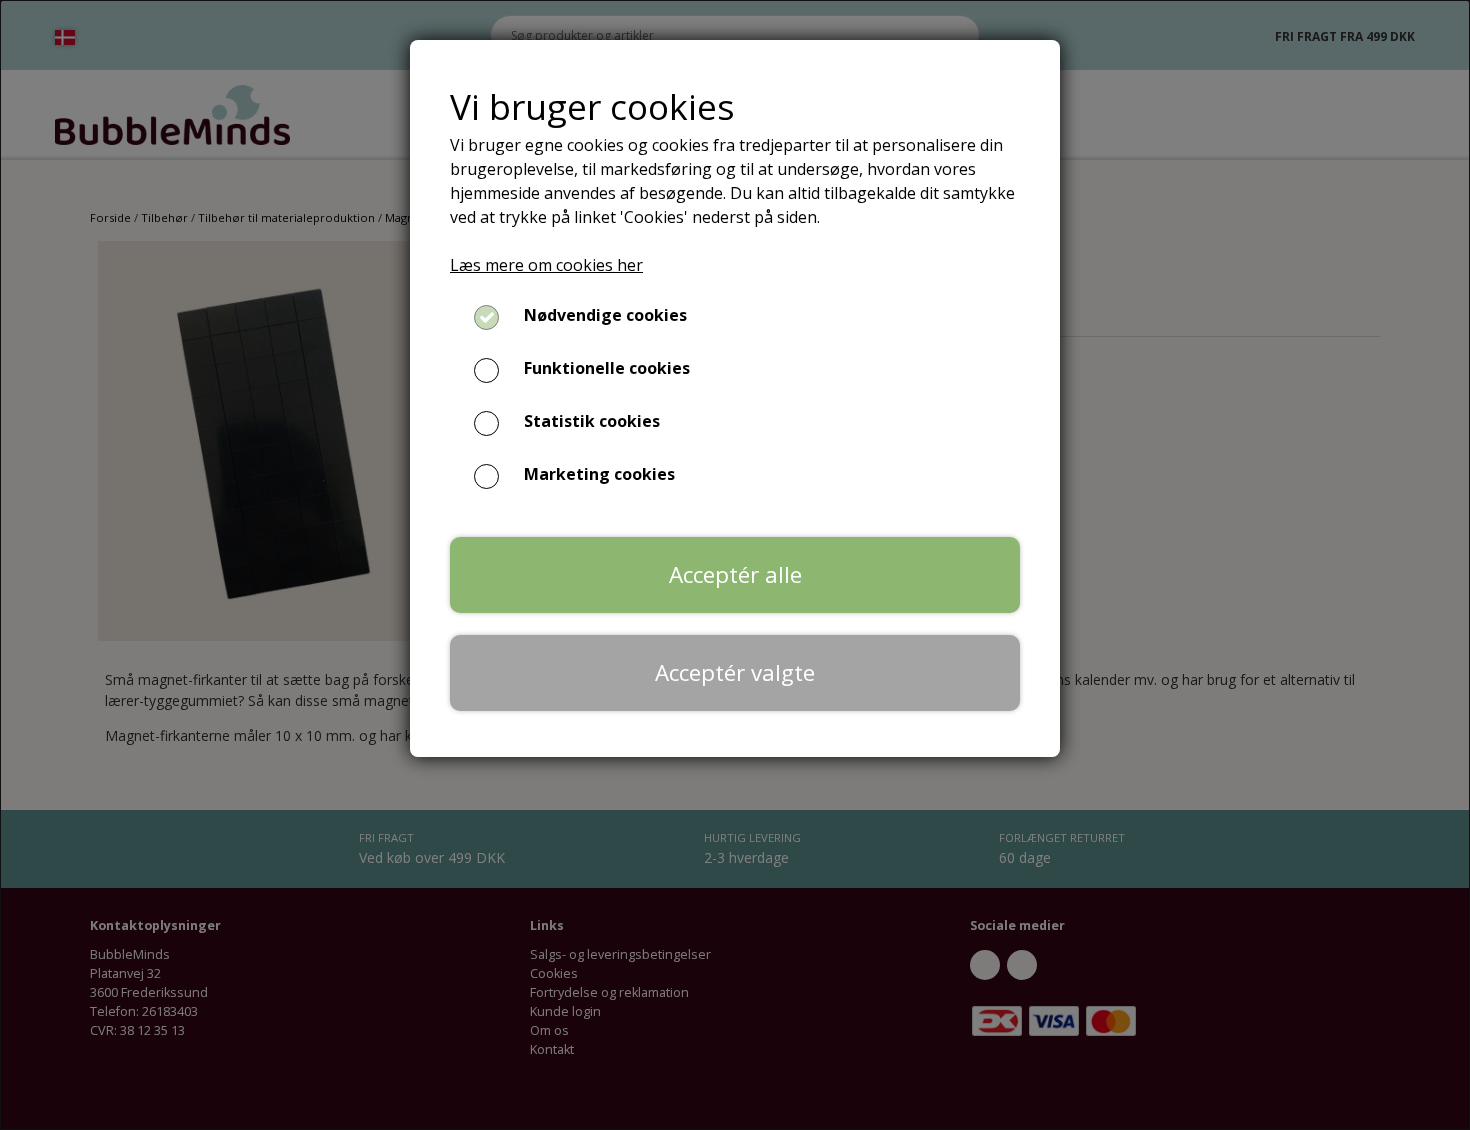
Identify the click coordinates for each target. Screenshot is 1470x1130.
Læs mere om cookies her (546, 265)
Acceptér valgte (735, 672)
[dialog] (735, 565)
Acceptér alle (735, 574)
